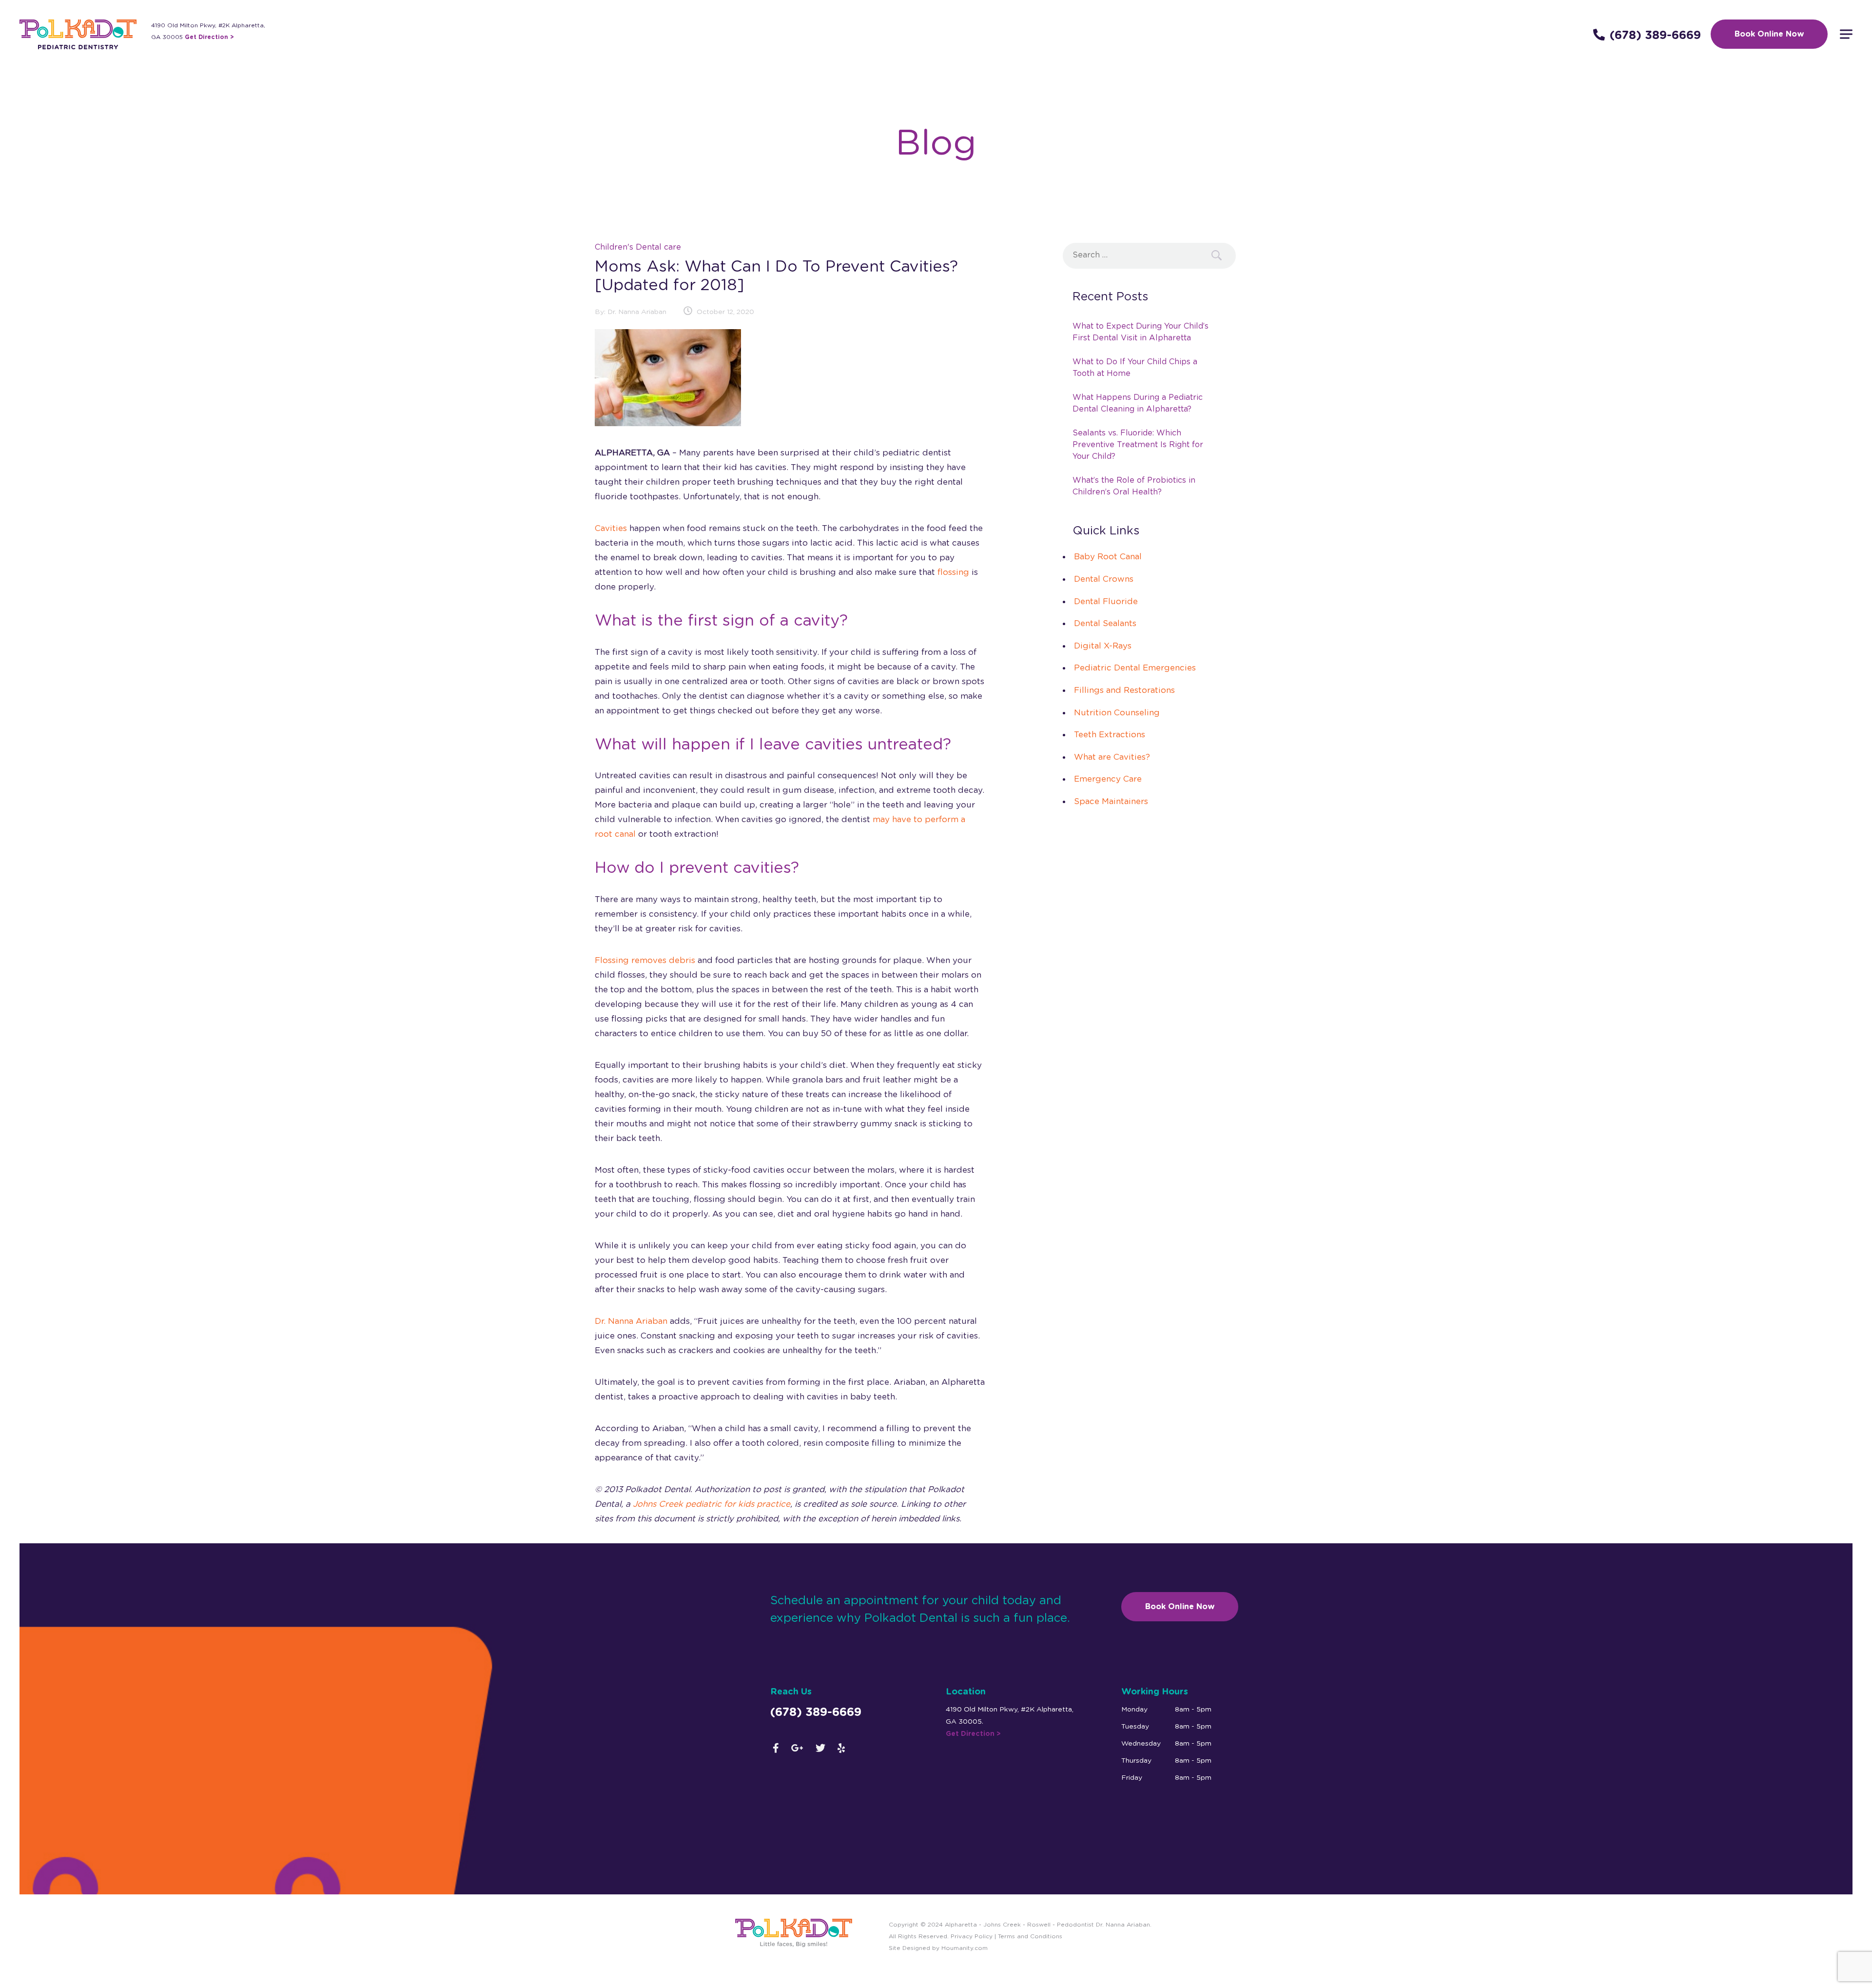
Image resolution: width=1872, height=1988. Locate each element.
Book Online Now (1769, 34)
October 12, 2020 (725, 312)
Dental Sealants (1105, 623)
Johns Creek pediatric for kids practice (712, 1504)
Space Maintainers (1111, 801)
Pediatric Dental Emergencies (1135, 668)
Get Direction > (209, 37)
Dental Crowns (1104, 579)
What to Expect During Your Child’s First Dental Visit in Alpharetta (1141, 332)
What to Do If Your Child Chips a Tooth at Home (1135, 368)
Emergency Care (1108, 779)
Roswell (1039, 1925)
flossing (953, 572)
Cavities (611, 528)
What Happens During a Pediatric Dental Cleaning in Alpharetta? (1138, 403)
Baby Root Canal (1108, 557)
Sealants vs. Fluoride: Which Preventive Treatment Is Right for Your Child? (1138, 445)
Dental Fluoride (1106, 601)
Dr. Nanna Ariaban (637, 312)
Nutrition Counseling (1117, 713)
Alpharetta (961, 1925)
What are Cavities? (1112, 757)
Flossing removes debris (645, 960)
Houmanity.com (965, 1948)
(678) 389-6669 (1655, 36)
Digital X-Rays (1103, 646)
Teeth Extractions (1110, 735)
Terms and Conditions (1030, 1936)
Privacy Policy (971, 1936)
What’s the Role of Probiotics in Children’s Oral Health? (1134, 486)
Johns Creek (1002, 1925)
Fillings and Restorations (1124, 690)
